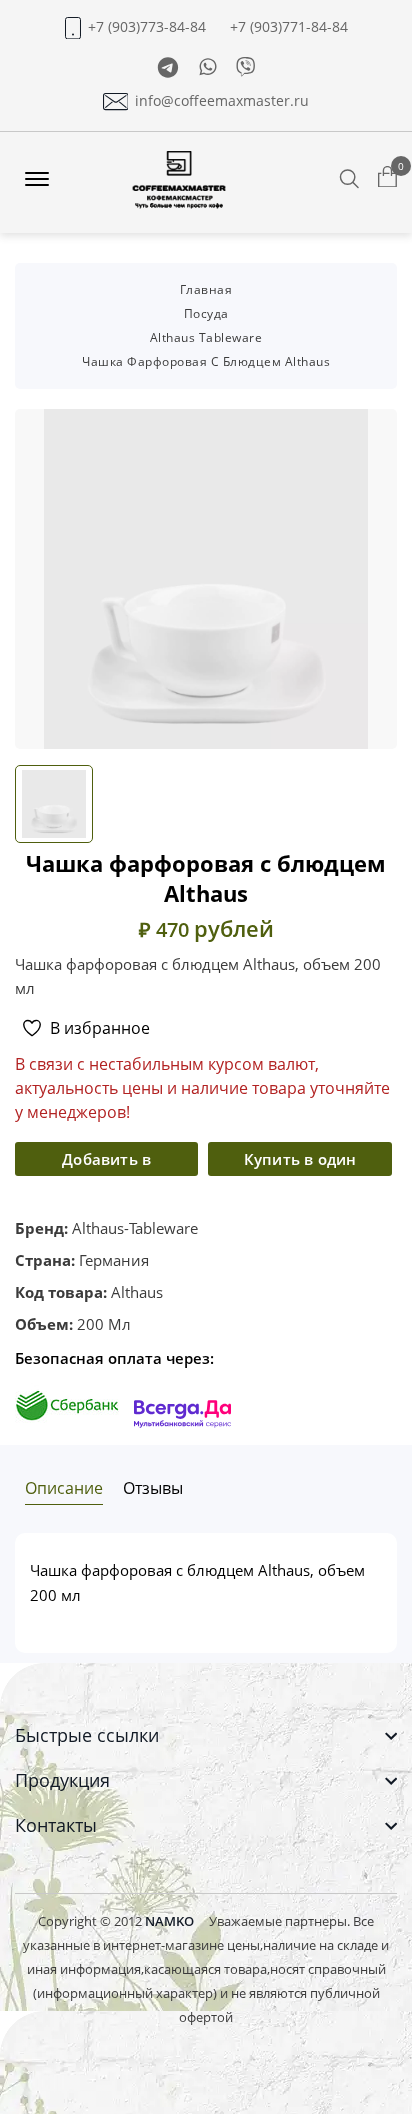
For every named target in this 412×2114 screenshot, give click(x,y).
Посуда (206, 313)
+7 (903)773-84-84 (147, 27)
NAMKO (169, 1921)
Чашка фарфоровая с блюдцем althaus (206, 361)
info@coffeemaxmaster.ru (222, 101)
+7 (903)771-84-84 (289, 27)
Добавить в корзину (106, 1162)
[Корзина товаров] (387, 178)
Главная (206, 289)
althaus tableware (206, 337)
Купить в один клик (300, 1162)
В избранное (100, 1028)
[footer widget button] (206, 1735)
